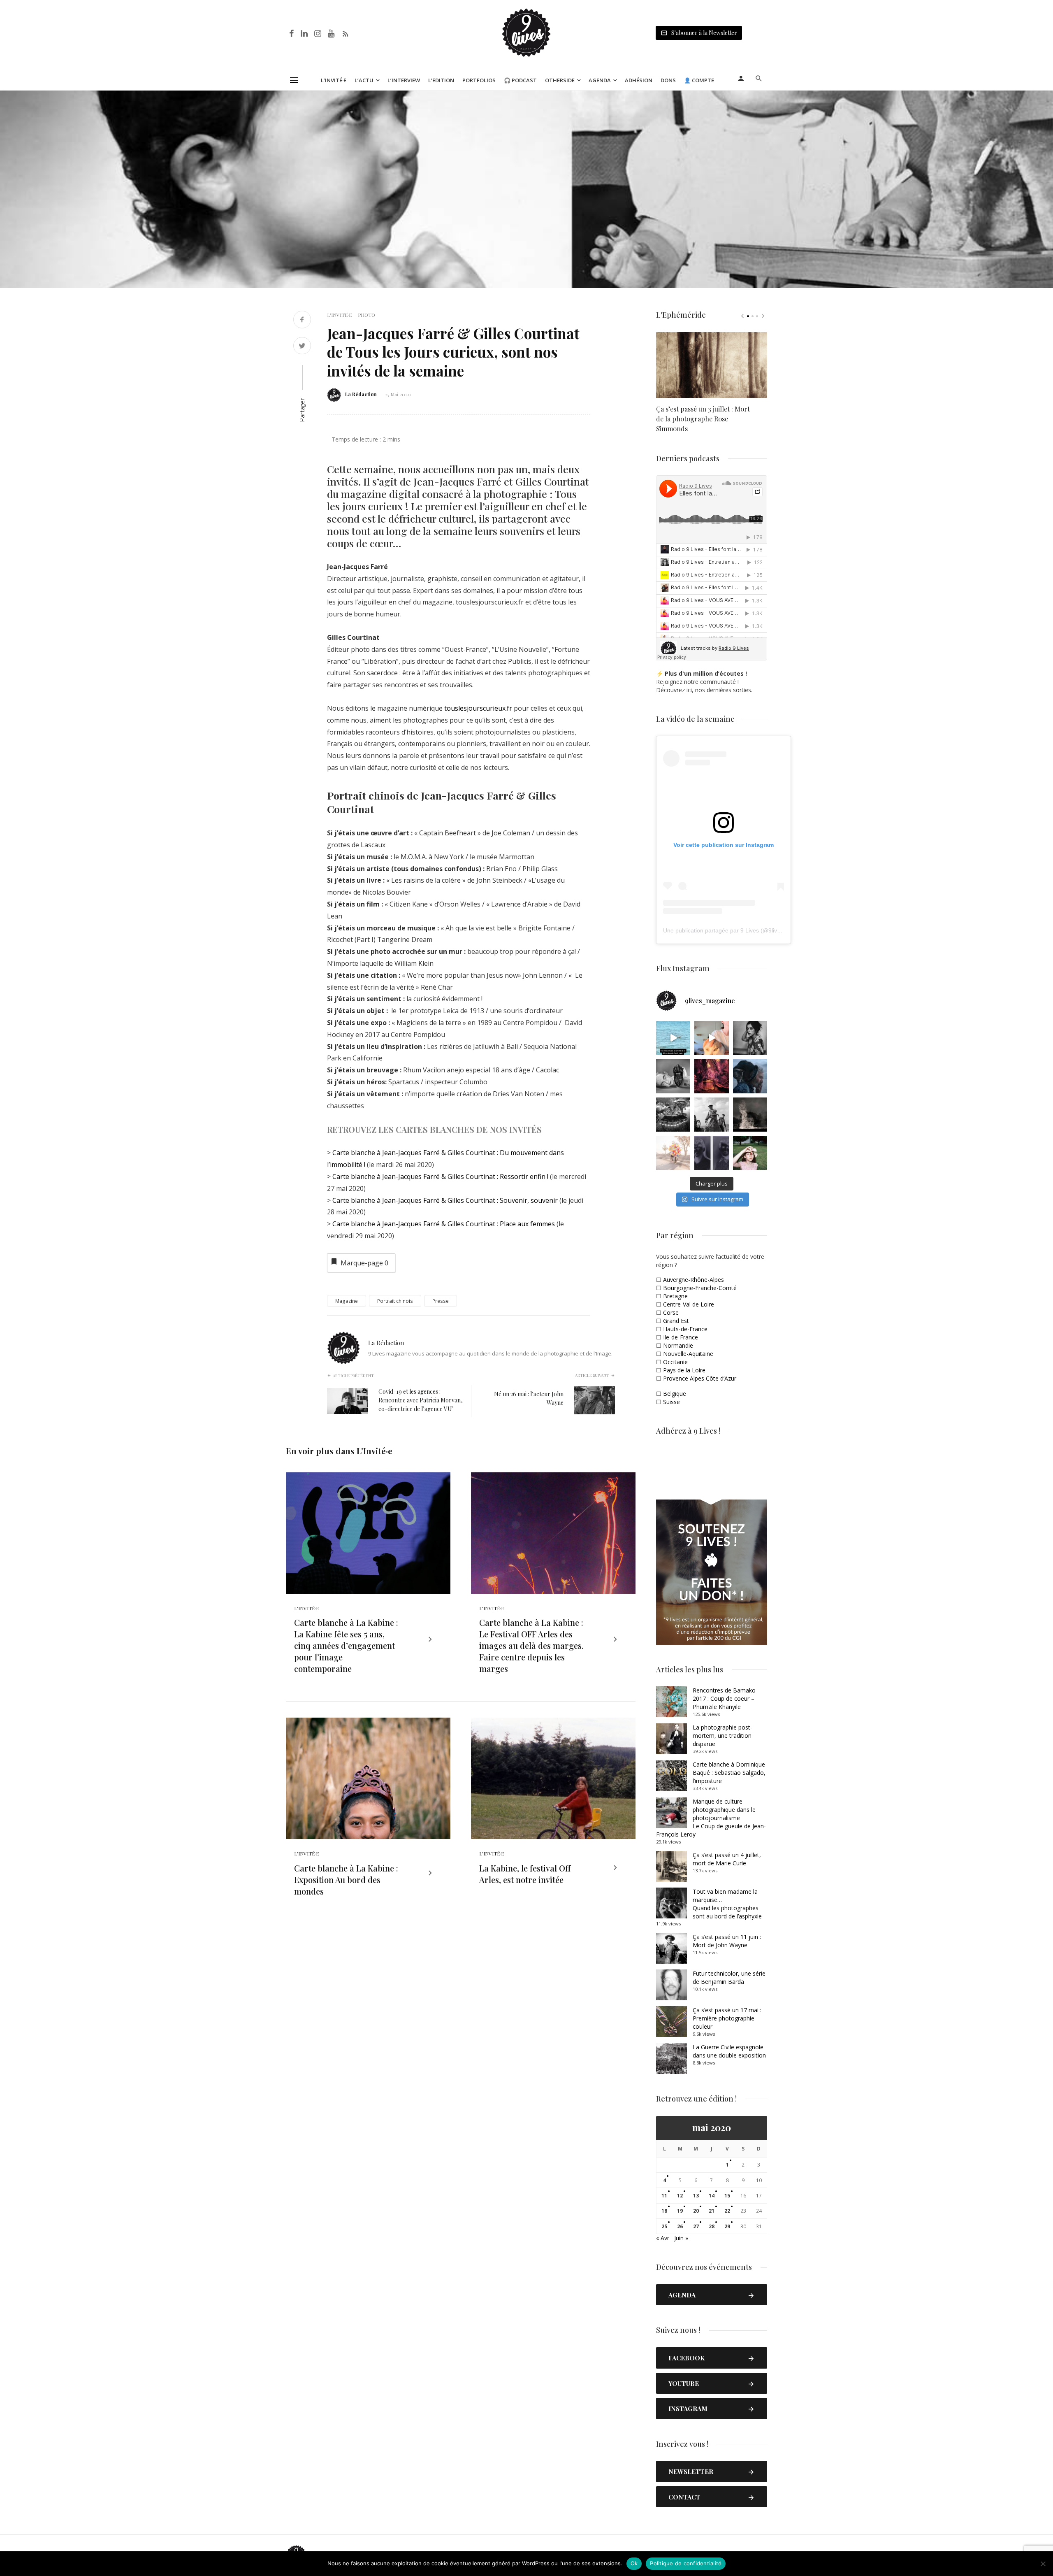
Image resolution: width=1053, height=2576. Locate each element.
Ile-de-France (681, 1337)
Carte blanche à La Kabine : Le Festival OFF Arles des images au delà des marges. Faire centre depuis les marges (531, 1645)
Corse (671, 1312)
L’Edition (441, 80)
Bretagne (675, 1296)
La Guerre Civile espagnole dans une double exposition (729, 2051)
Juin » (681, 2238)
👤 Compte (699, 80)
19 (680, 2211)
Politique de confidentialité (686, 2563)
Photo (366, 315)
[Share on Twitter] (302, 347)
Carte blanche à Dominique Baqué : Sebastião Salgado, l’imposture (729, 1773)
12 (680, 2196)
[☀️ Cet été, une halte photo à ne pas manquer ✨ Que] (750, 1038)
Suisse (671, 1402)
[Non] (1043, 2564)
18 (664, 2211)
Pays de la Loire (684, 1370)
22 (727, 2211)
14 (712, 2196)
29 (727, 2226)
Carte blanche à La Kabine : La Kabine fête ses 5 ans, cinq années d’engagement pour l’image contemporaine (346, 1645)
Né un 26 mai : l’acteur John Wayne (529, 1398)
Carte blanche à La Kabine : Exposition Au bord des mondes (346, 1880)
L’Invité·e (334, 80)
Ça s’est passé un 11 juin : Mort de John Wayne (727, 1941)
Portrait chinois (395, 1301)
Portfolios (479, 80)
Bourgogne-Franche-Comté (700, 1288)
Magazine (347, 1301)
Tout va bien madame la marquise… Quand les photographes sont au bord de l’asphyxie (727, 1904)
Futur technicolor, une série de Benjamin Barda (729, 1977)
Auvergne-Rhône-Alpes (693, 1280)
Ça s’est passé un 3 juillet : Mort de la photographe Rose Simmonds (703, 419)
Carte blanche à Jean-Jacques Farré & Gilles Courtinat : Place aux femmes (444, 1224)
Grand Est (676, 1321)
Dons (668, 80)
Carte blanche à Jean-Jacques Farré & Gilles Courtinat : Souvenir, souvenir (445, 1200)
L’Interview (404, 80)
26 (680, 2226)
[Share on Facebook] (302, 320)
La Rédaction (361, 394)
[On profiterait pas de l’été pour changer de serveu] (673, 1038)
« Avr (663, 2238)
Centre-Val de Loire (689, 1304)
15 (727, 2196)
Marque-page (364, 1263)
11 (664, 2196)
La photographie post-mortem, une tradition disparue (722, 1736)
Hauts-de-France (685, 1329)
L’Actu (364, 80)
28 (712, 2226)
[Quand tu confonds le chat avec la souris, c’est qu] (711, 1038)
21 (712, 2211)
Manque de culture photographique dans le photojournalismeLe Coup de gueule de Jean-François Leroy (711, 1818)
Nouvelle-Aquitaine (688, 1354)
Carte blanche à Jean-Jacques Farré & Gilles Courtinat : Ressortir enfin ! (440, 1176)
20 (696, 2211)
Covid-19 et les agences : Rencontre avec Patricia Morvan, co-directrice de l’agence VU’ (421, 1400)
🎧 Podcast (520, 80)
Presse (441, 1301)
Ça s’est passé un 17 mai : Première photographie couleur (727, 2018)
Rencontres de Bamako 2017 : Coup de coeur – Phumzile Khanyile (724, 1698)
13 (696, 2196)
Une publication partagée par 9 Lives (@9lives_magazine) (739, 930)
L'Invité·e (339, 315)
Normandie (678, 1345)
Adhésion (639, 80)
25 (664, 2226)
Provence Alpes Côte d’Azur (700, 1378)
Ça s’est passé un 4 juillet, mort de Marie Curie (727, 1859)
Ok (634, 2563)
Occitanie (675, 1362)
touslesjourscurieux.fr (478, 708)
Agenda (600, 80)
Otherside (560, 80)
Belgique (675, 1394)
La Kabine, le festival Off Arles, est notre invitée (525, 1874)
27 (696, 2226)
